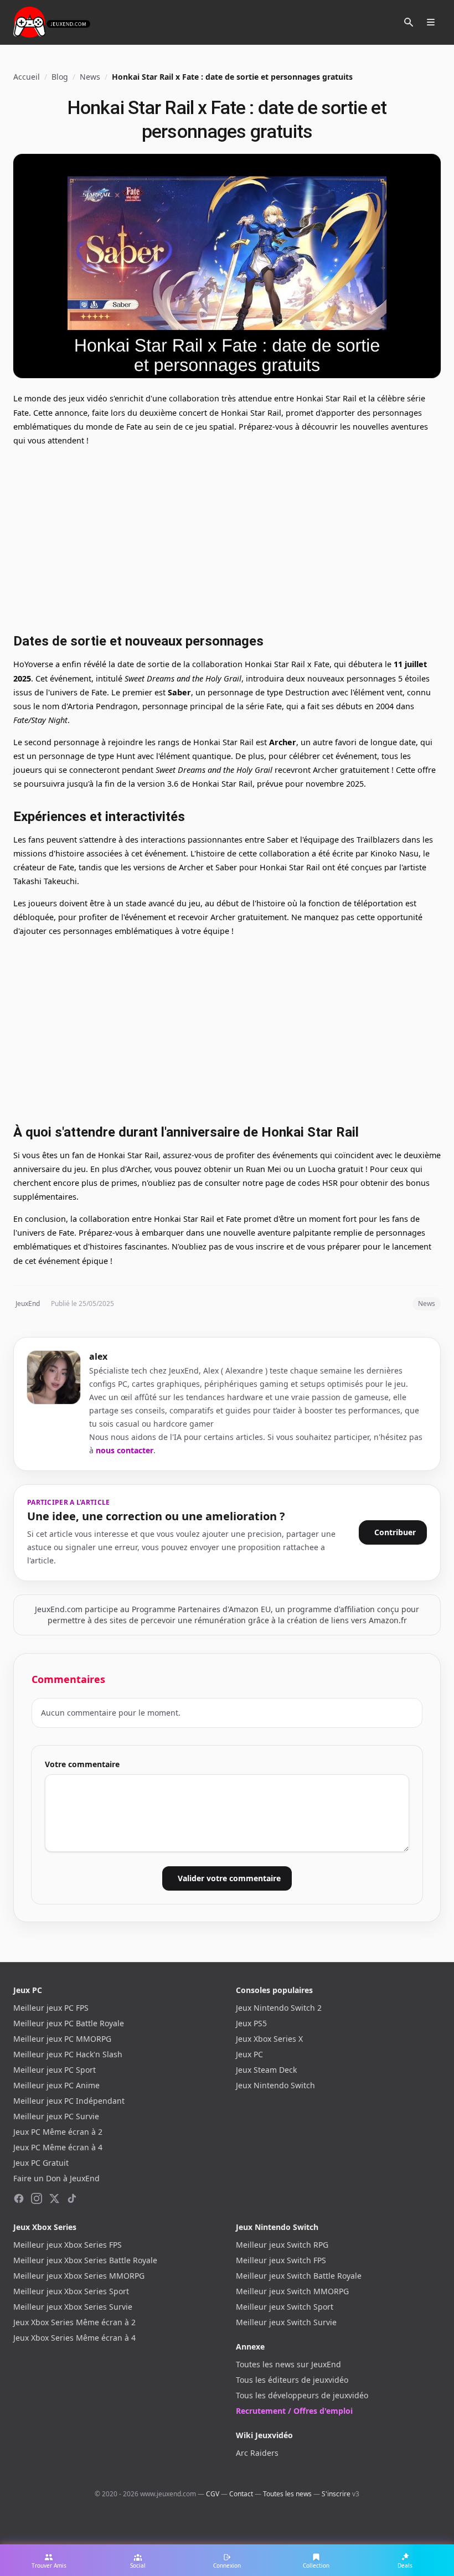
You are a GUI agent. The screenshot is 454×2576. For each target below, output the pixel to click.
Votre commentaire (82, 1764)
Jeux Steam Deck (266, 2070)
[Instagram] (37, 2198)
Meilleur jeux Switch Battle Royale (299, 2276)
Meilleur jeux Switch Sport (285, 2307)
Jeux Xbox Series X (269, 2039)
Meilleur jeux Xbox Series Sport (71, 2291)
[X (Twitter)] (54, 2198)
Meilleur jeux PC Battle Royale (69, 2023)
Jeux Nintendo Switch (275, 2085)
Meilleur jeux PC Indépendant (69, 2101)
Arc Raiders (257, 2453)
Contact (241, 2494)
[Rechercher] (409, 22)
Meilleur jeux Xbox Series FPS (68, 2245)
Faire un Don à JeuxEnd (56, 2178)
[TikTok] (72, 2198)
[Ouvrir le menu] (431, 22)
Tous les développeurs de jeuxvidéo (302, 2395)
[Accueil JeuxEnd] (52, 22)
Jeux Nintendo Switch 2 (279, 2008)
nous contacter (125, 1450)
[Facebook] (19, 2198)
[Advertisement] (227, 538)
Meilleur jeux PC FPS (51, 2008)
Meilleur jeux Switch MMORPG (292, 2291)
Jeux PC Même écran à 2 (58, 2132)
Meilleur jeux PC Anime (56, 2085)
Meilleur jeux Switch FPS (281, 2260)
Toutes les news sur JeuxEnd (288, 2364)
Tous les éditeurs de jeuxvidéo (292, 2380)
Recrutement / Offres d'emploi (294, 2411)
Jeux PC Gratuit (41, 2163)
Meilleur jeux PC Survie (56, 2116)
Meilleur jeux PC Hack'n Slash (68, 2054)
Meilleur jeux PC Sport (55, 2070)
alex (98, 1356)
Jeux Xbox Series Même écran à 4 (74, 2338)
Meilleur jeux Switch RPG (282, 2245)
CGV (213, 2494)
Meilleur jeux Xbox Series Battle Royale (85, 2260)
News (90, 77)
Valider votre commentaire (229, 1878)
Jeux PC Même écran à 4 (58, 2147)
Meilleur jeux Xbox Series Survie (73, 2307)
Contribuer (395, 1532)
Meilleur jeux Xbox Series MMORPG (79, 2276)
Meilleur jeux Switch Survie (286, 2322)
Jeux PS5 (251, 2023)
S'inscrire (336, 2494)
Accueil (27, 77)
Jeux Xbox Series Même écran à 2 (74, 2322)
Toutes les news (287, 2494)
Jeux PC (249, 2054)
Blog (60, 77)
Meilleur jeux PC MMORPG (62, 2039)
